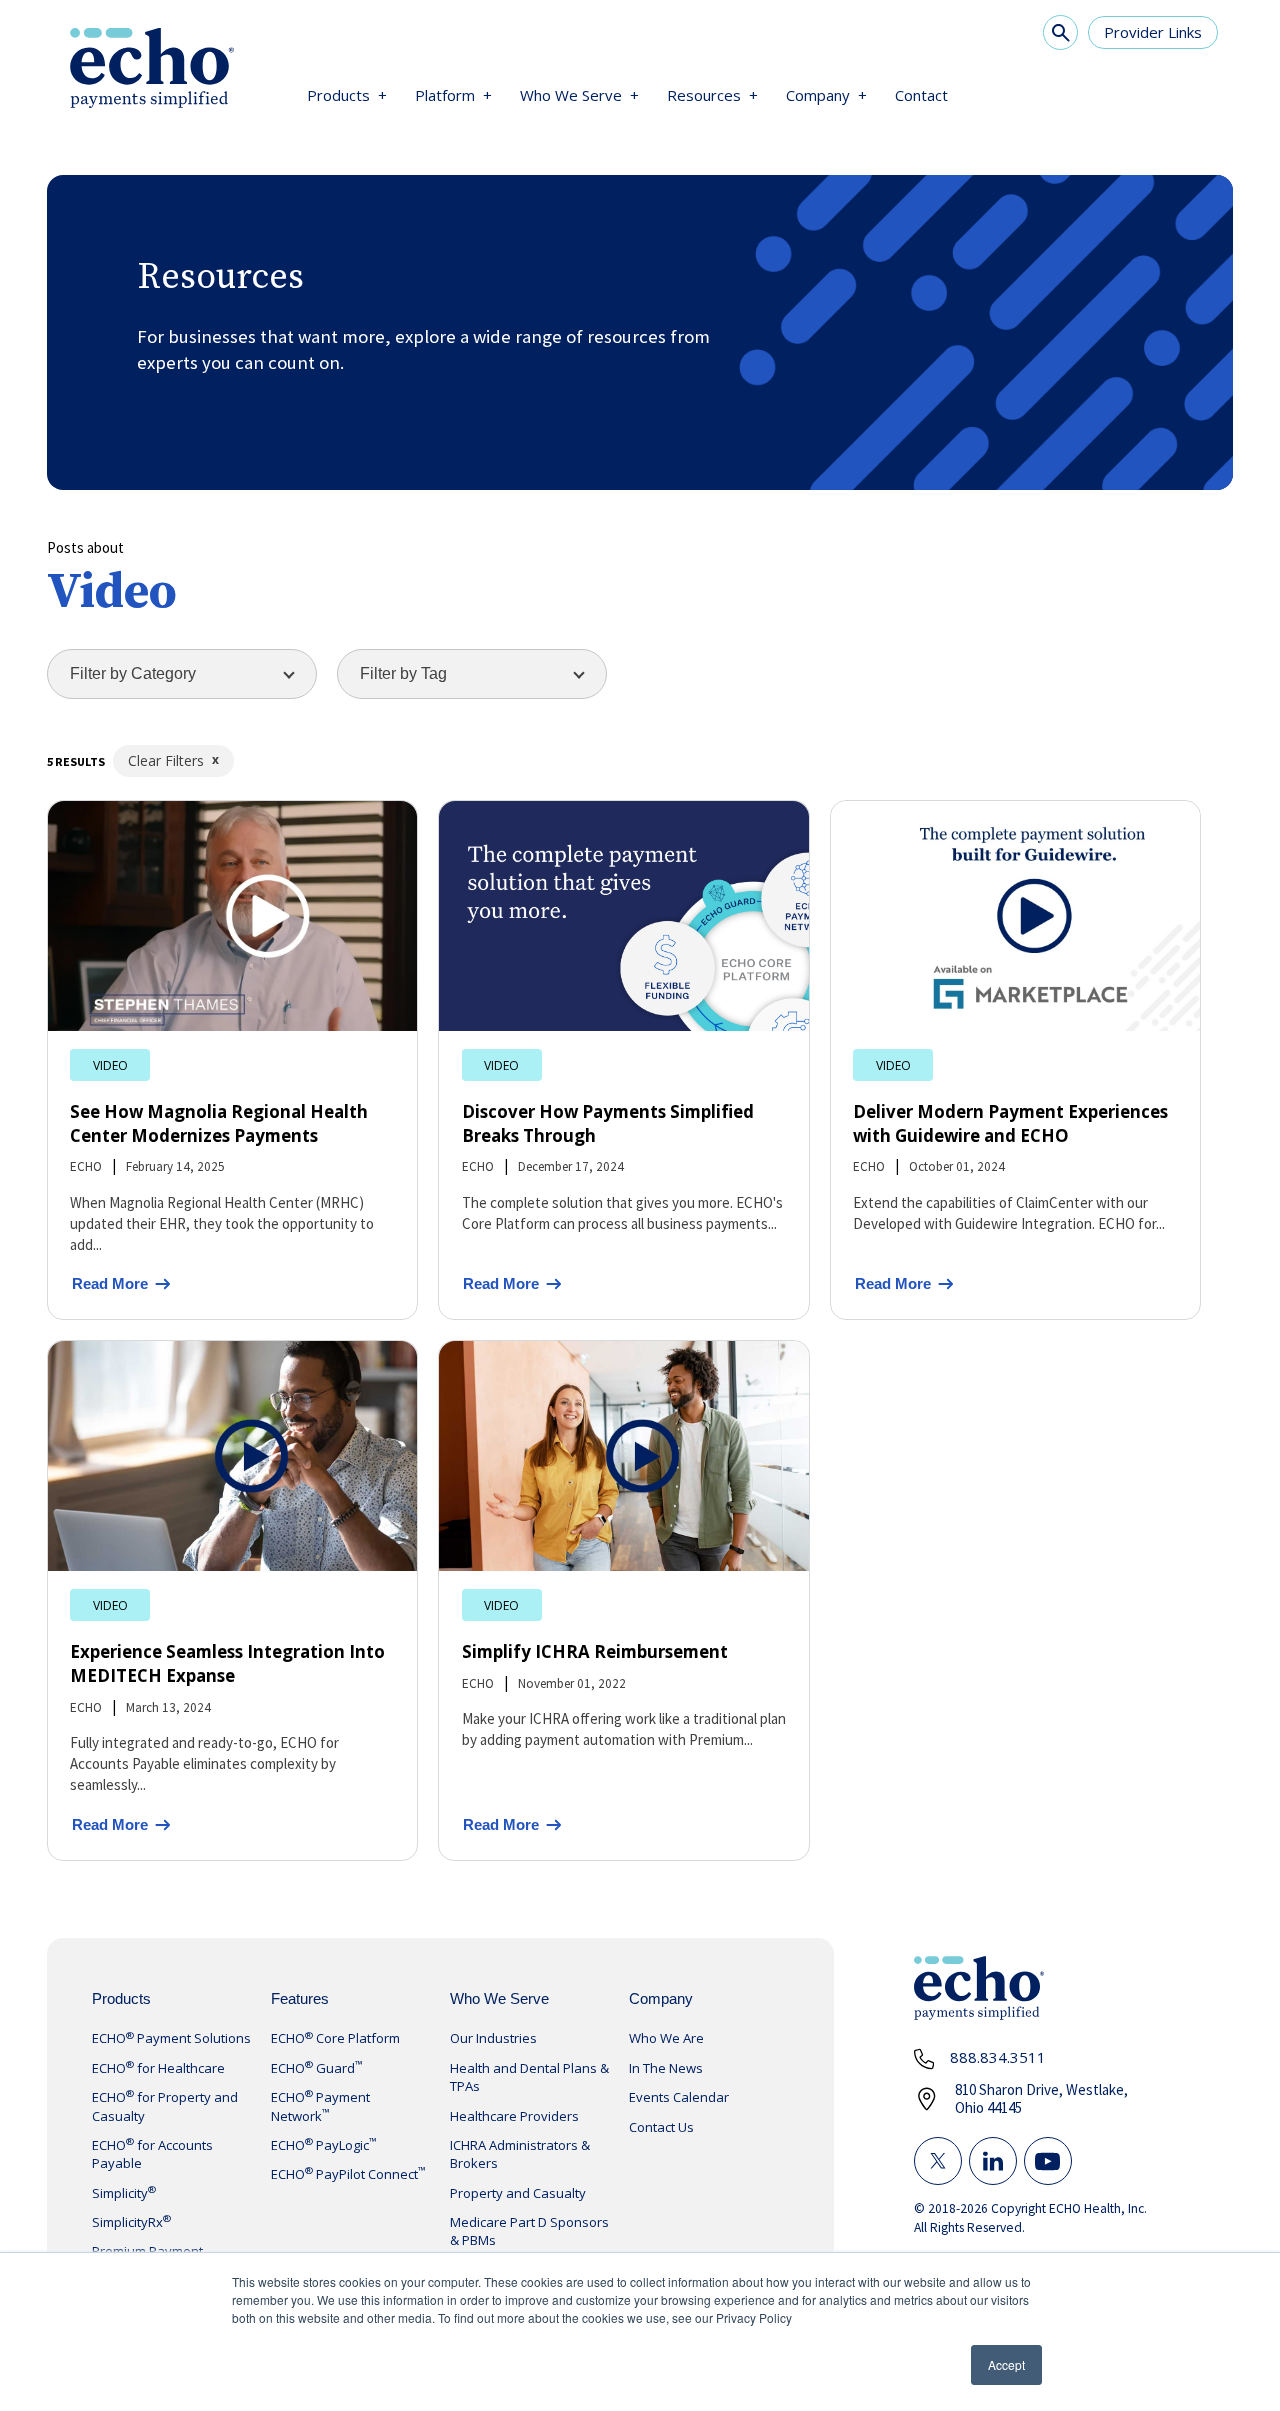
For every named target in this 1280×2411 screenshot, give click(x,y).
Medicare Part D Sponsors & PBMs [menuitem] (529, 2231)
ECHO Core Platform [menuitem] (335, 2038)
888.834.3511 (998, 2057)
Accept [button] (1006, 2364)
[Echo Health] (152, 70)
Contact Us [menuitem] (661, 2127)
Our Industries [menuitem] (493, 2038)
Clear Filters (166, 760)
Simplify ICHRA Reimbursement (595, 1651)
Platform (445, 95)
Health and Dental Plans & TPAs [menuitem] (529, 2077)
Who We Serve (571, 95)
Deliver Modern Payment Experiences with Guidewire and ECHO (1010, 1123)
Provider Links (1153, 32)
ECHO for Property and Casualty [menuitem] (165, 2106)
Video (110, 1064)
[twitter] (938, 2161)
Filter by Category (133, 673)
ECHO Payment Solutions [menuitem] (171, 2038)
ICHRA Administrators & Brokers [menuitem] (520, 2154)
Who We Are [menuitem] (666, 2038)
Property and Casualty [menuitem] (518, 2193)
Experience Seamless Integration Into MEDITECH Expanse (227, 1663)
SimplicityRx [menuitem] (131, 2222)
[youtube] (1048, 2161)
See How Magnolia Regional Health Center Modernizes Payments (219, 1123)
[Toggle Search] (1060, 32)
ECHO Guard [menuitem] (317, 2068)
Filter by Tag (403, 673)
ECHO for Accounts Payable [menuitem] (152, 2154)
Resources (704, 95)
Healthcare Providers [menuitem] (514, 2116)
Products (338, 95)
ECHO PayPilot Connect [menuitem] (348, 2174)
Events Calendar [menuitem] (679, 2097)
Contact (921, 95)
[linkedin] (993, 2161)
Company (818, 95)
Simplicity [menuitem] (124, 2193)
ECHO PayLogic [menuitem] (324, 2145)
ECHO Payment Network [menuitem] (320, 2106)
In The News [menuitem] (666, 2068)
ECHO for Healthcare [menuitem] (158, 2068)
